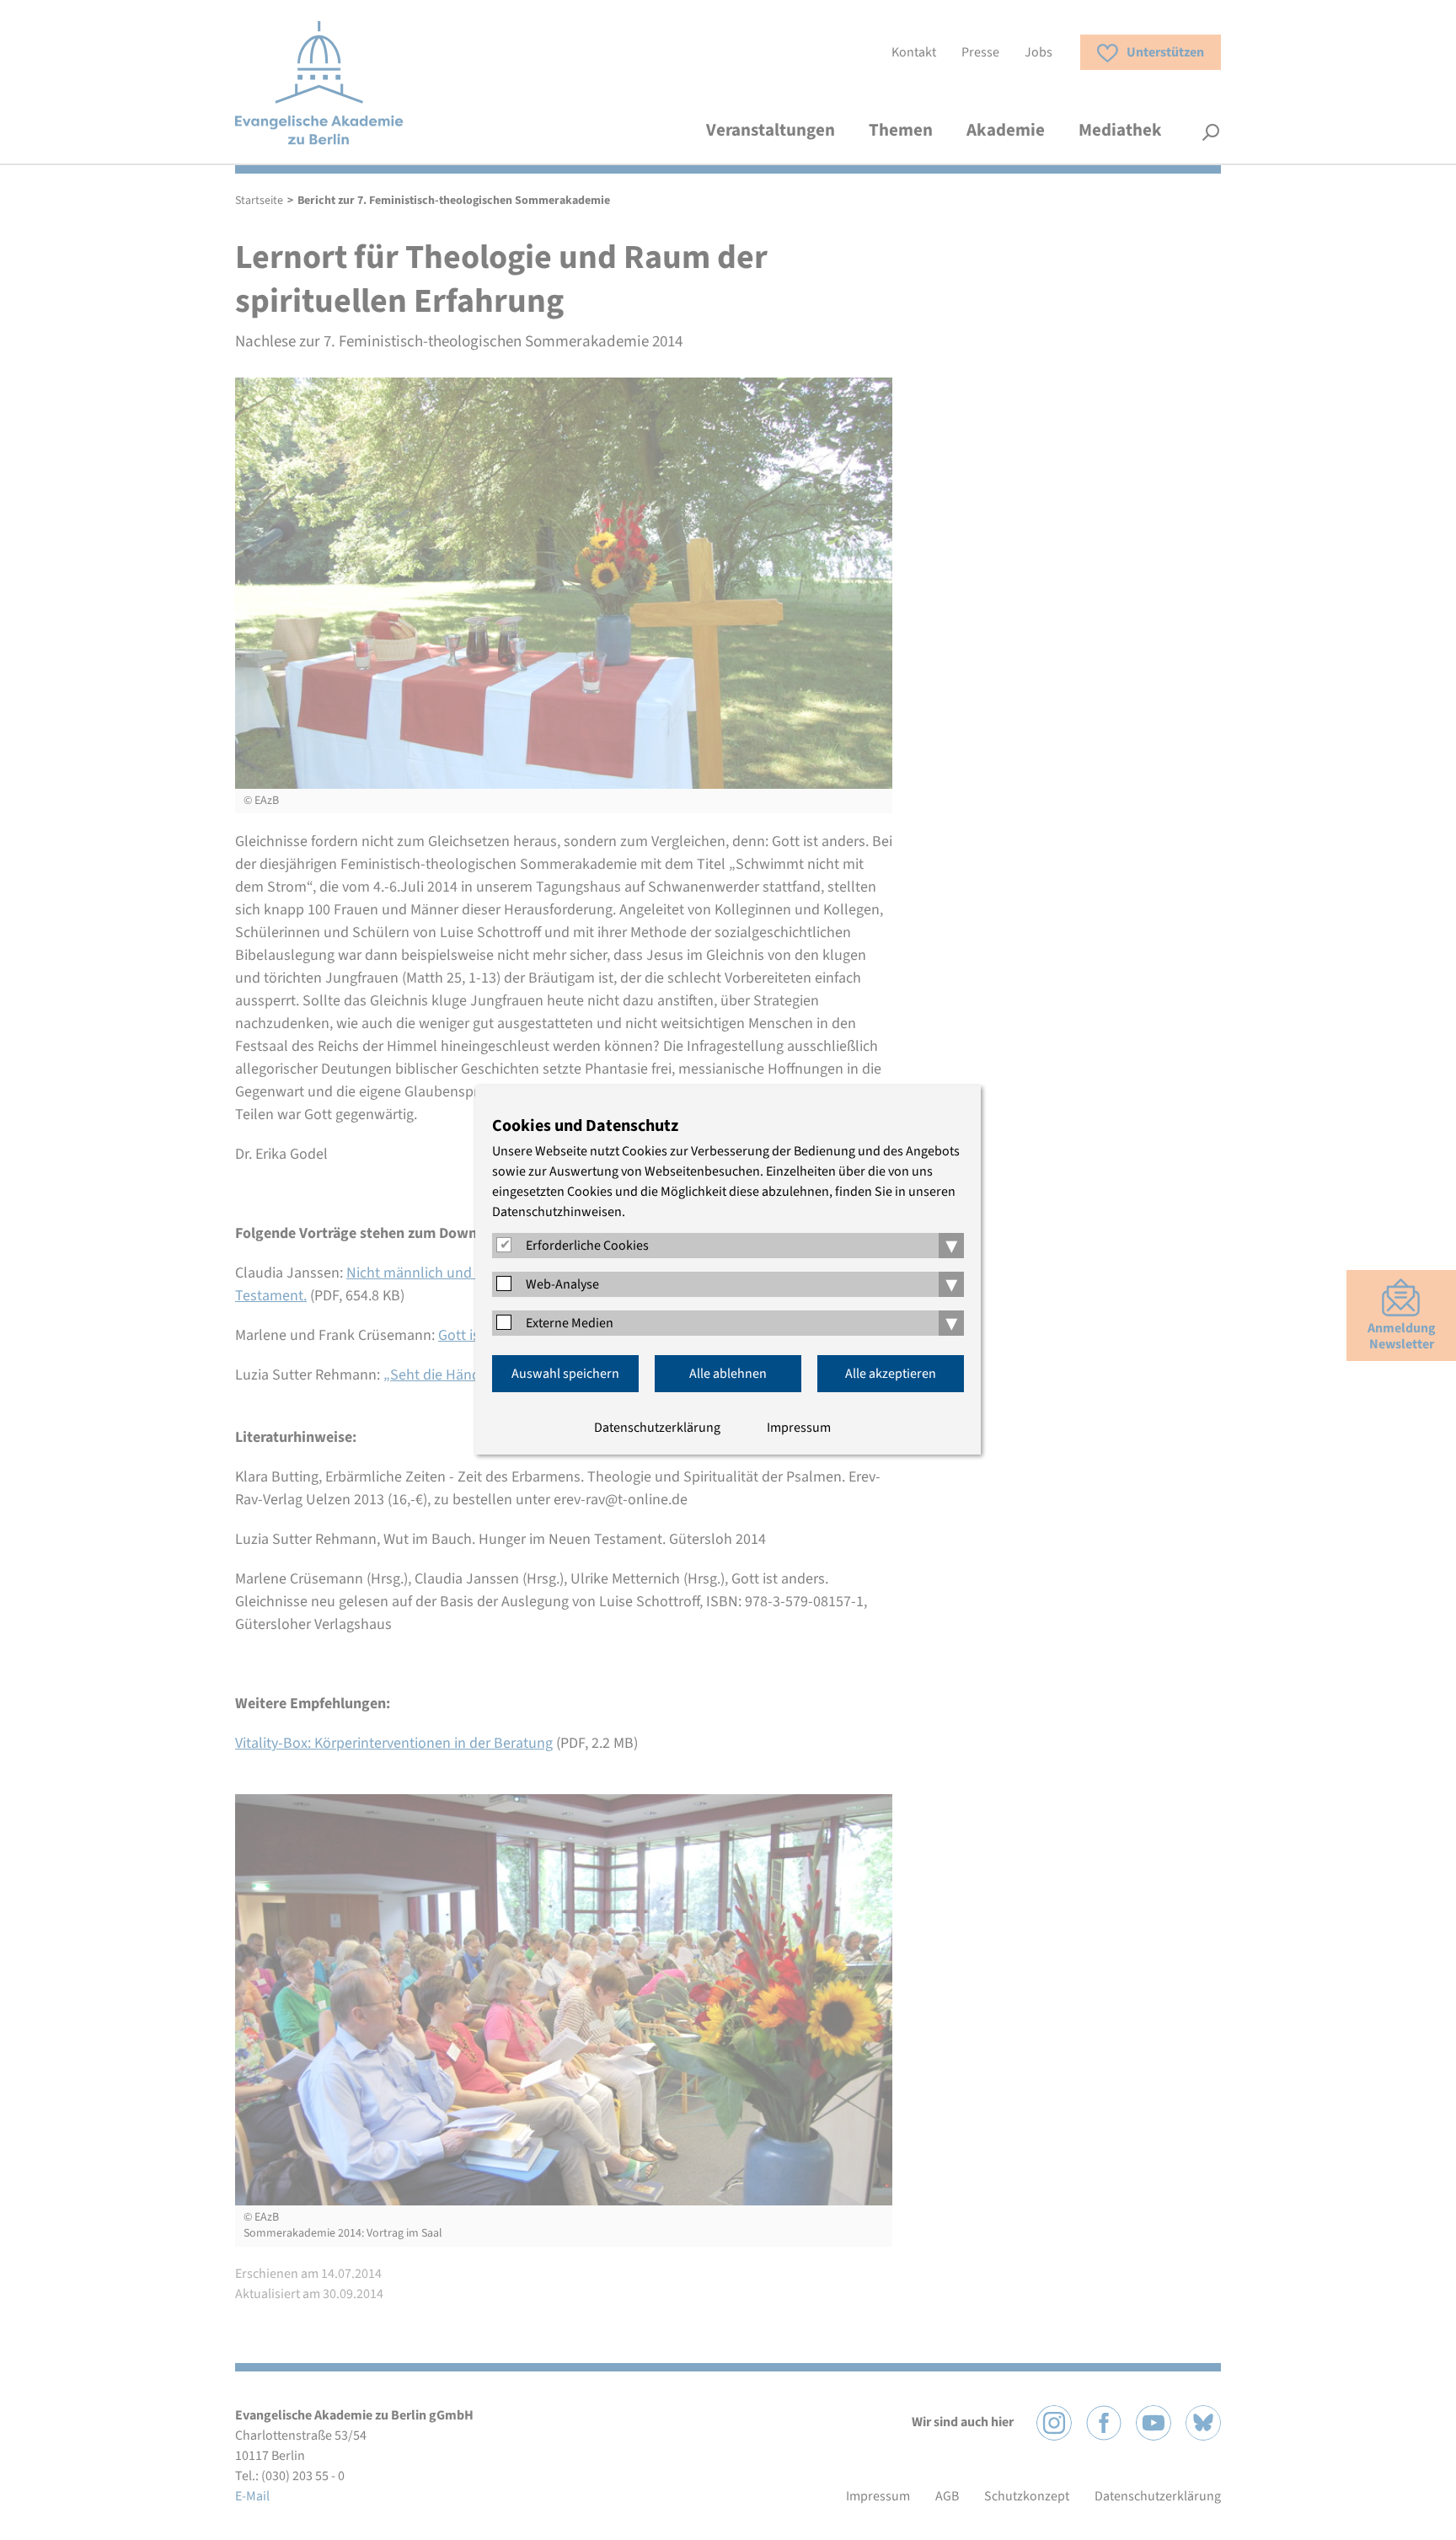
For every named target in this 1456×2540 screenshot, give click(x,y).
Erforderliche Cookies (587, 1246)
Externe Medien (570, 1323)
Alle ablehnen (728, 1374)
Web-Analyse (562, 1284)
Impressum (799, 1428)
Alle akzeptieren (891, 1374)
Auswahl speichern (565, 1374)
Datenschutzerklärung (657, 1428)
